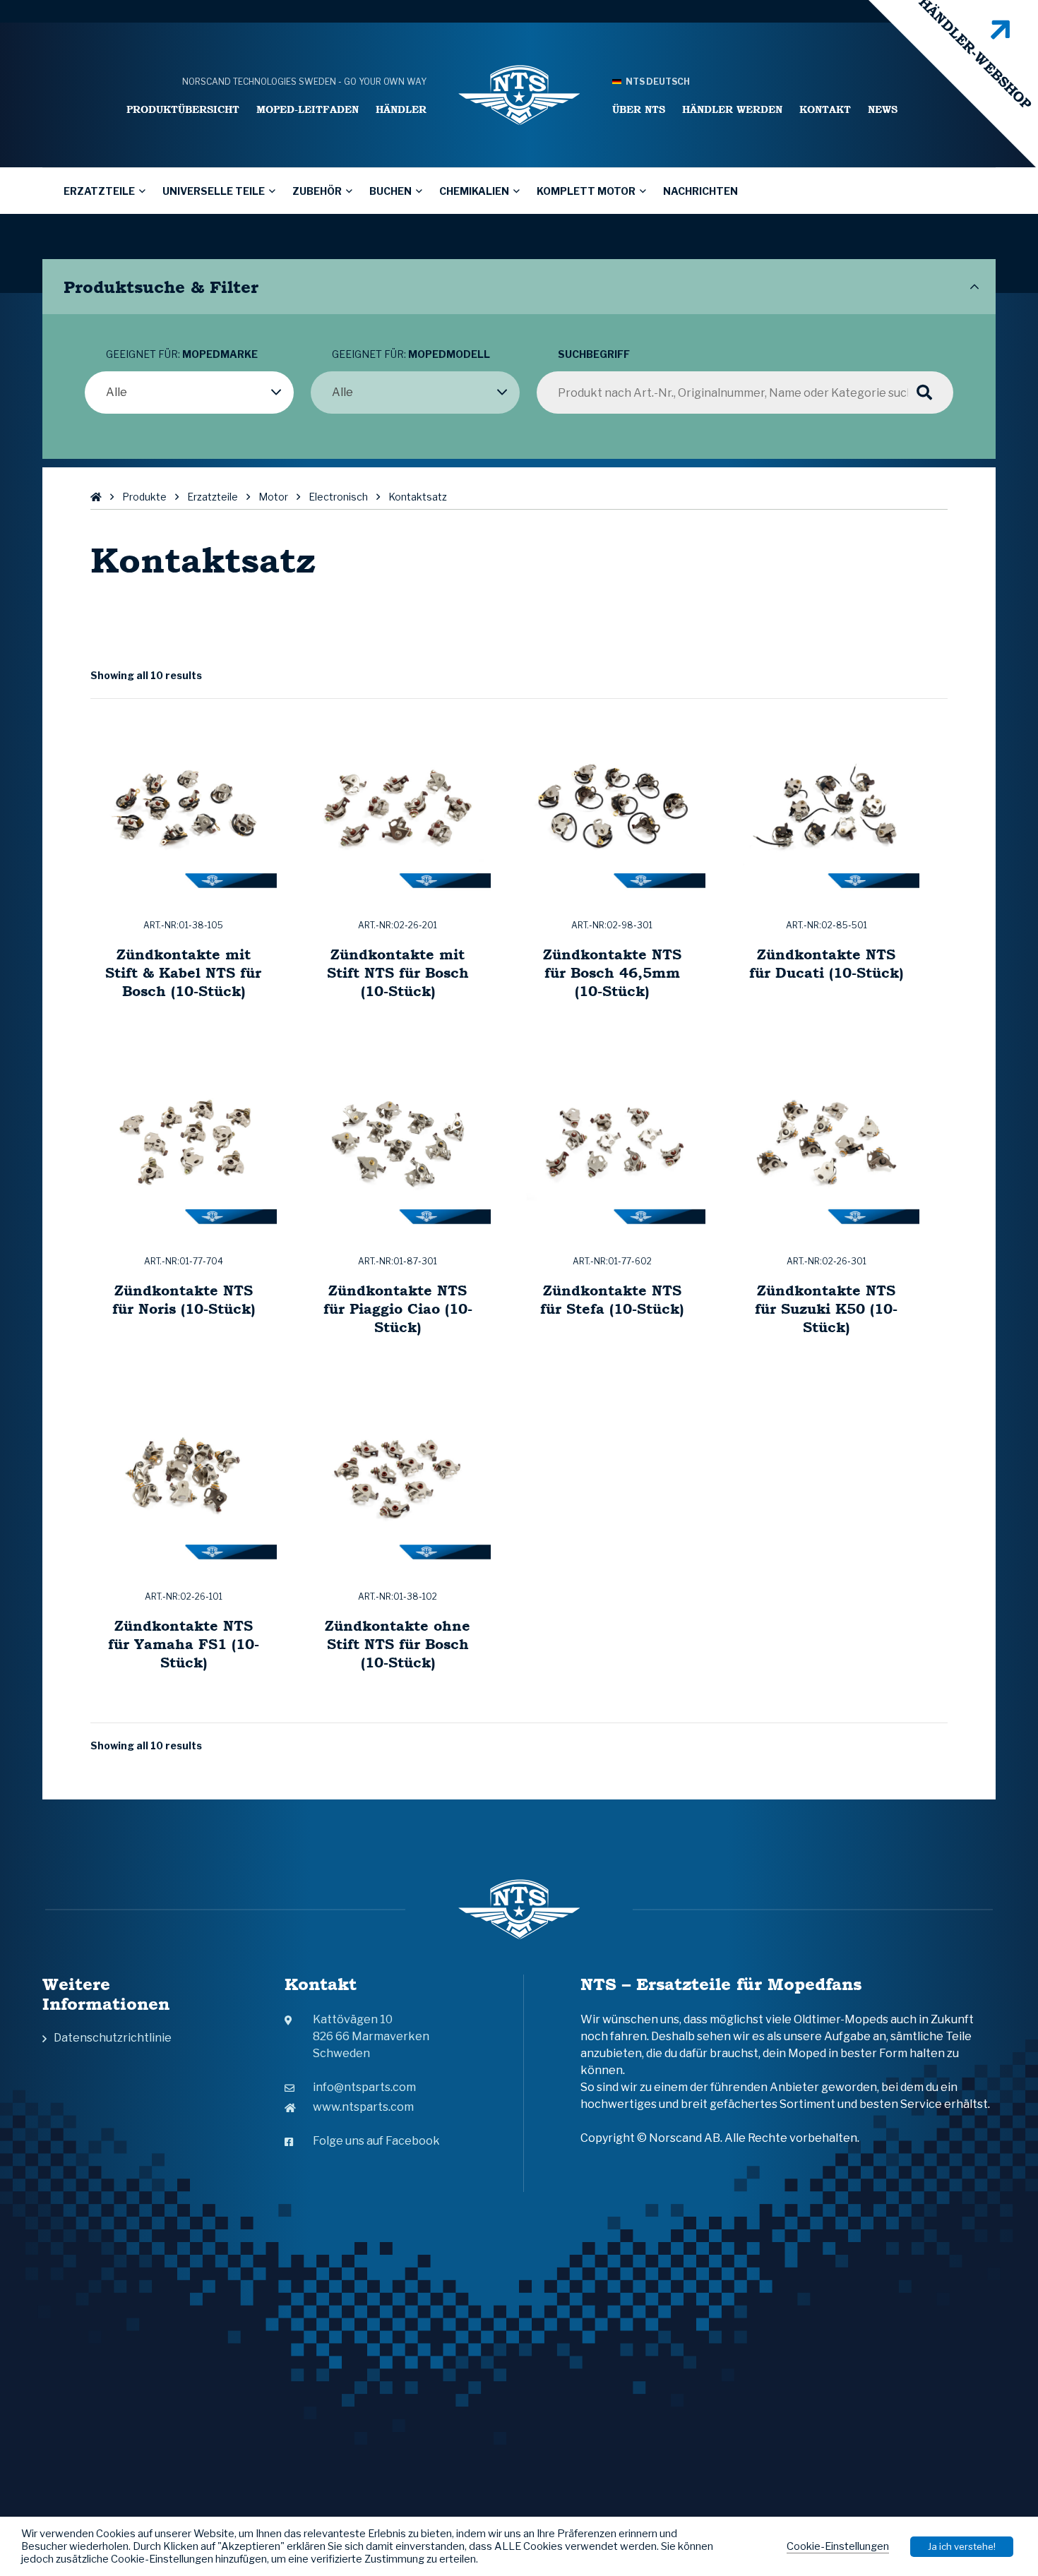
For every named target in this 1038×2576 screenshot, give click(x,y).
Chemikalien (474, 191)
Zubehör (317, 191)
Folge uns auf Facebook (376, 2141)
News (883, 109)
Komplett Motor (586, 191)
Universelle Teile (214, 191)
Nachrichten (700, 191)
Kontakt (825, 109)
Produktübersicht (183, 109)
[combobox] (189, 393)
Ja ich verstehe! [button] (962, 2546)
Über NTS (639, 109)
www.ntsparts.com (363, 2107)
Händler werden (732, 109)
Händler (401, 109)
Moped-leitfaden (308, 109)
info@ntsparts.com (364, 2087)
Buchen (390, 191)
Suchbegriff (594, 354)
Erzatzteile (99, 191)
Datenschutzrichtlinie (113, 2038)
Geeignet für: (182, 354)
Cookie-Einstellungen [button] (838, 2546)
